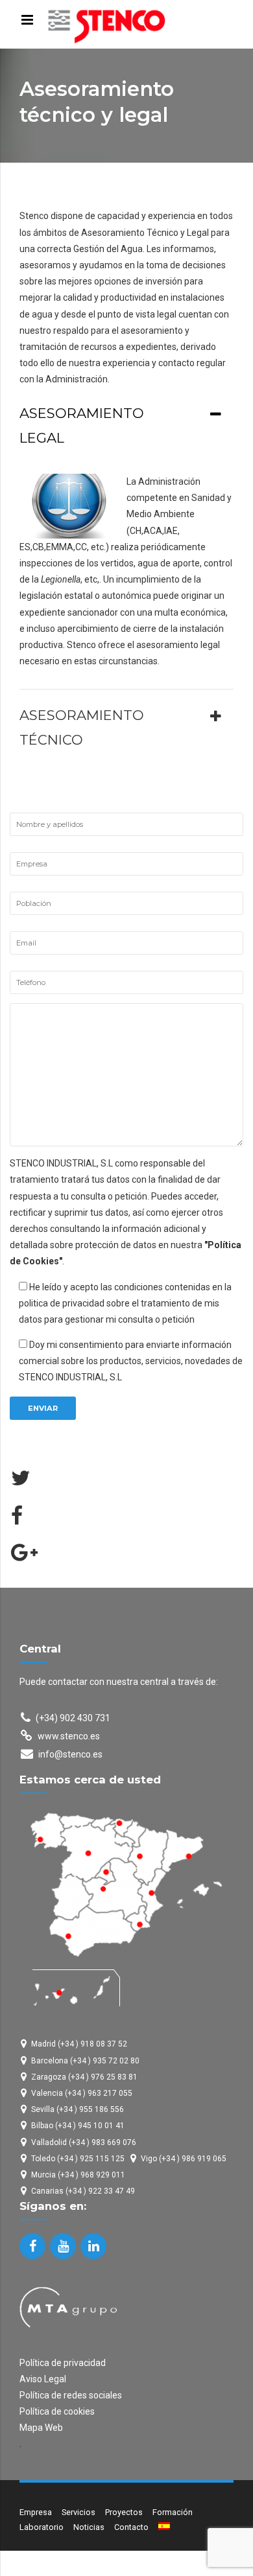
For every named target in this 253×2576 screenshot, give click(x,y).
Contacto (131, 2527)
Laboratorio (42, 2527)
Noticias (89, 2527)
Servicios (78, 2512)
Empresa (36, 2512)
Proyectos (124, 2512)
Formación (173, 2512)
